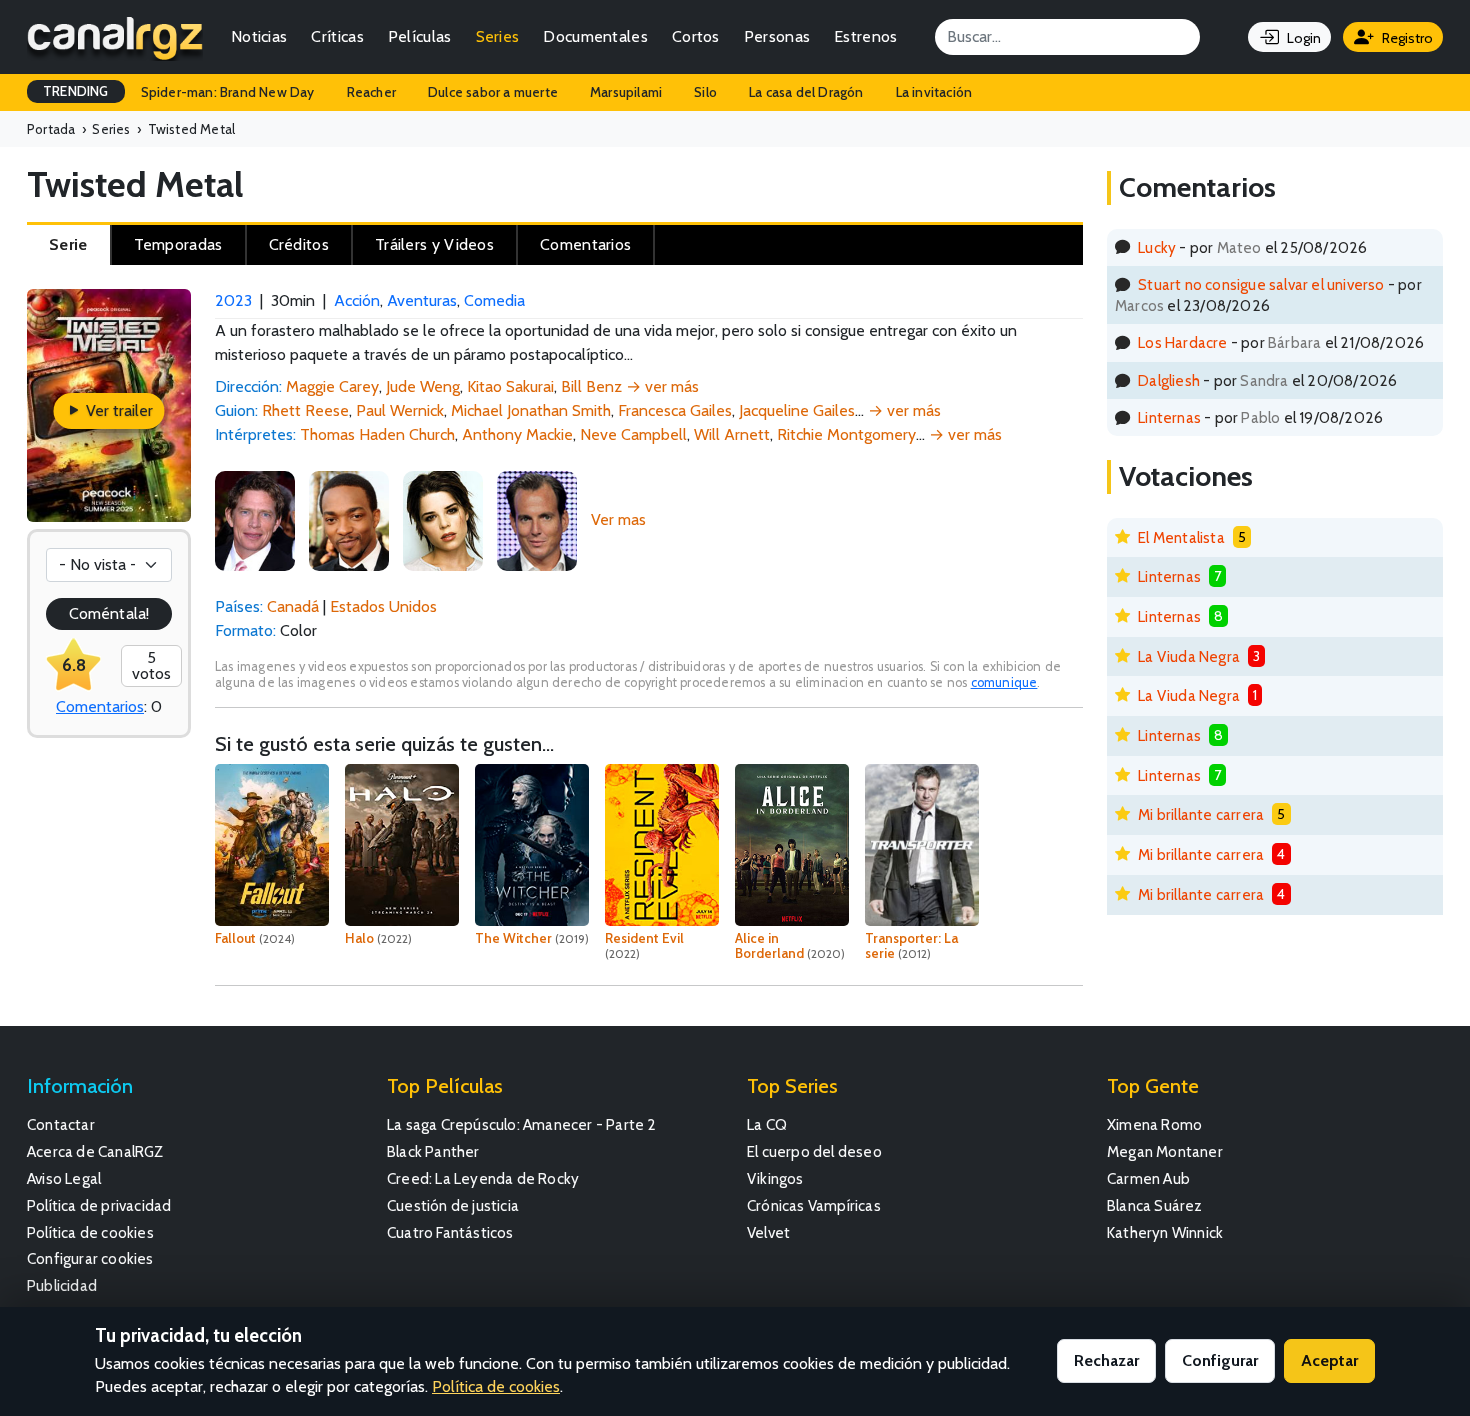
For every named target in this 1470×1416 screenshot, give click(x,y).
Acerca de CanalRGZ (95, 1151)
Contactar (61, 1124)
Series (498, 36)
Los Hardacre (1182, 342)
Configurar (1220, 1360)
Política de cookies (90, 1232)
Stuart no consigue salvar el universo (1261, 284)
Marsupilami (626, 92)
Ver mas (618, 519)
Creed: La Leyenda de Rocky (483, 1178)
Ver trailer (117, 410)
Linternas (1169, 417)
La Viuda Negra (1189, 656)
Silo (705, 92)
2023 (233, 300)
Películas (420, 36)
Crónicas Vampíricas (814, 1205)
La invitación (934, 92)
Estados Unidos (383, 606)
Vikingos (775, 1178)
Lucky (1157, 247)
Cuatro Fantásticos (450, 1232)
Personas (777, 36)
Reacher (371, 92)
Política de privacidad (99, 1205)
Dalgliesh (1169, 380)
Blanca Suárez (1155, 1205)
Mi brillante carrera (1201, 814)
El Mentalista (1181, 537)
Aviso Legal (64, 1178)
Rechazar (1106, 1360)
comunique (1004, 682)
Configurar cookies (90, 1258)
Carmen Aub (1148, 1178)
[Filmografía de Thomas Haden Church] (255, 519)
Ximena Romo (1154, 1124)
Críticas (337, 36)
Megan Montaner (1165, 1151)
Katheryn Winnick (1165, 1232)
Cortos (696, 36)
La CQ (767, 1124)
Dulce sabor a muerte (493, 92)
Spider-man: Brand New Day (228, 92)
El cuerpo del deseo (814, 1151)
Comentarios (100, 706)
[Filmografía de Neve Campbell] (443, 519)
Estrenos (865, 36)
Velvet (768, 1232)
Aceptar (1329, 1360)
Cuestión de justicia (453, 1205)
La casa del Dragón (806, 92)
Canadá (293, 606)
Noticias (259, 36)
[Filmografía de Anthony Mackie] (349, 519)
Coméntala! (109, 613)
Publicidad (62, 1285)
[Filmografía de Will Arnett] (537, 519)
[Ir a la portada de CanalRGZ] (115, 37)
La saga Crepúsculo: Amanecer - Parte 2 (522, 1124)
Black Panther (433, 1151)
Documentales (595, 36)
